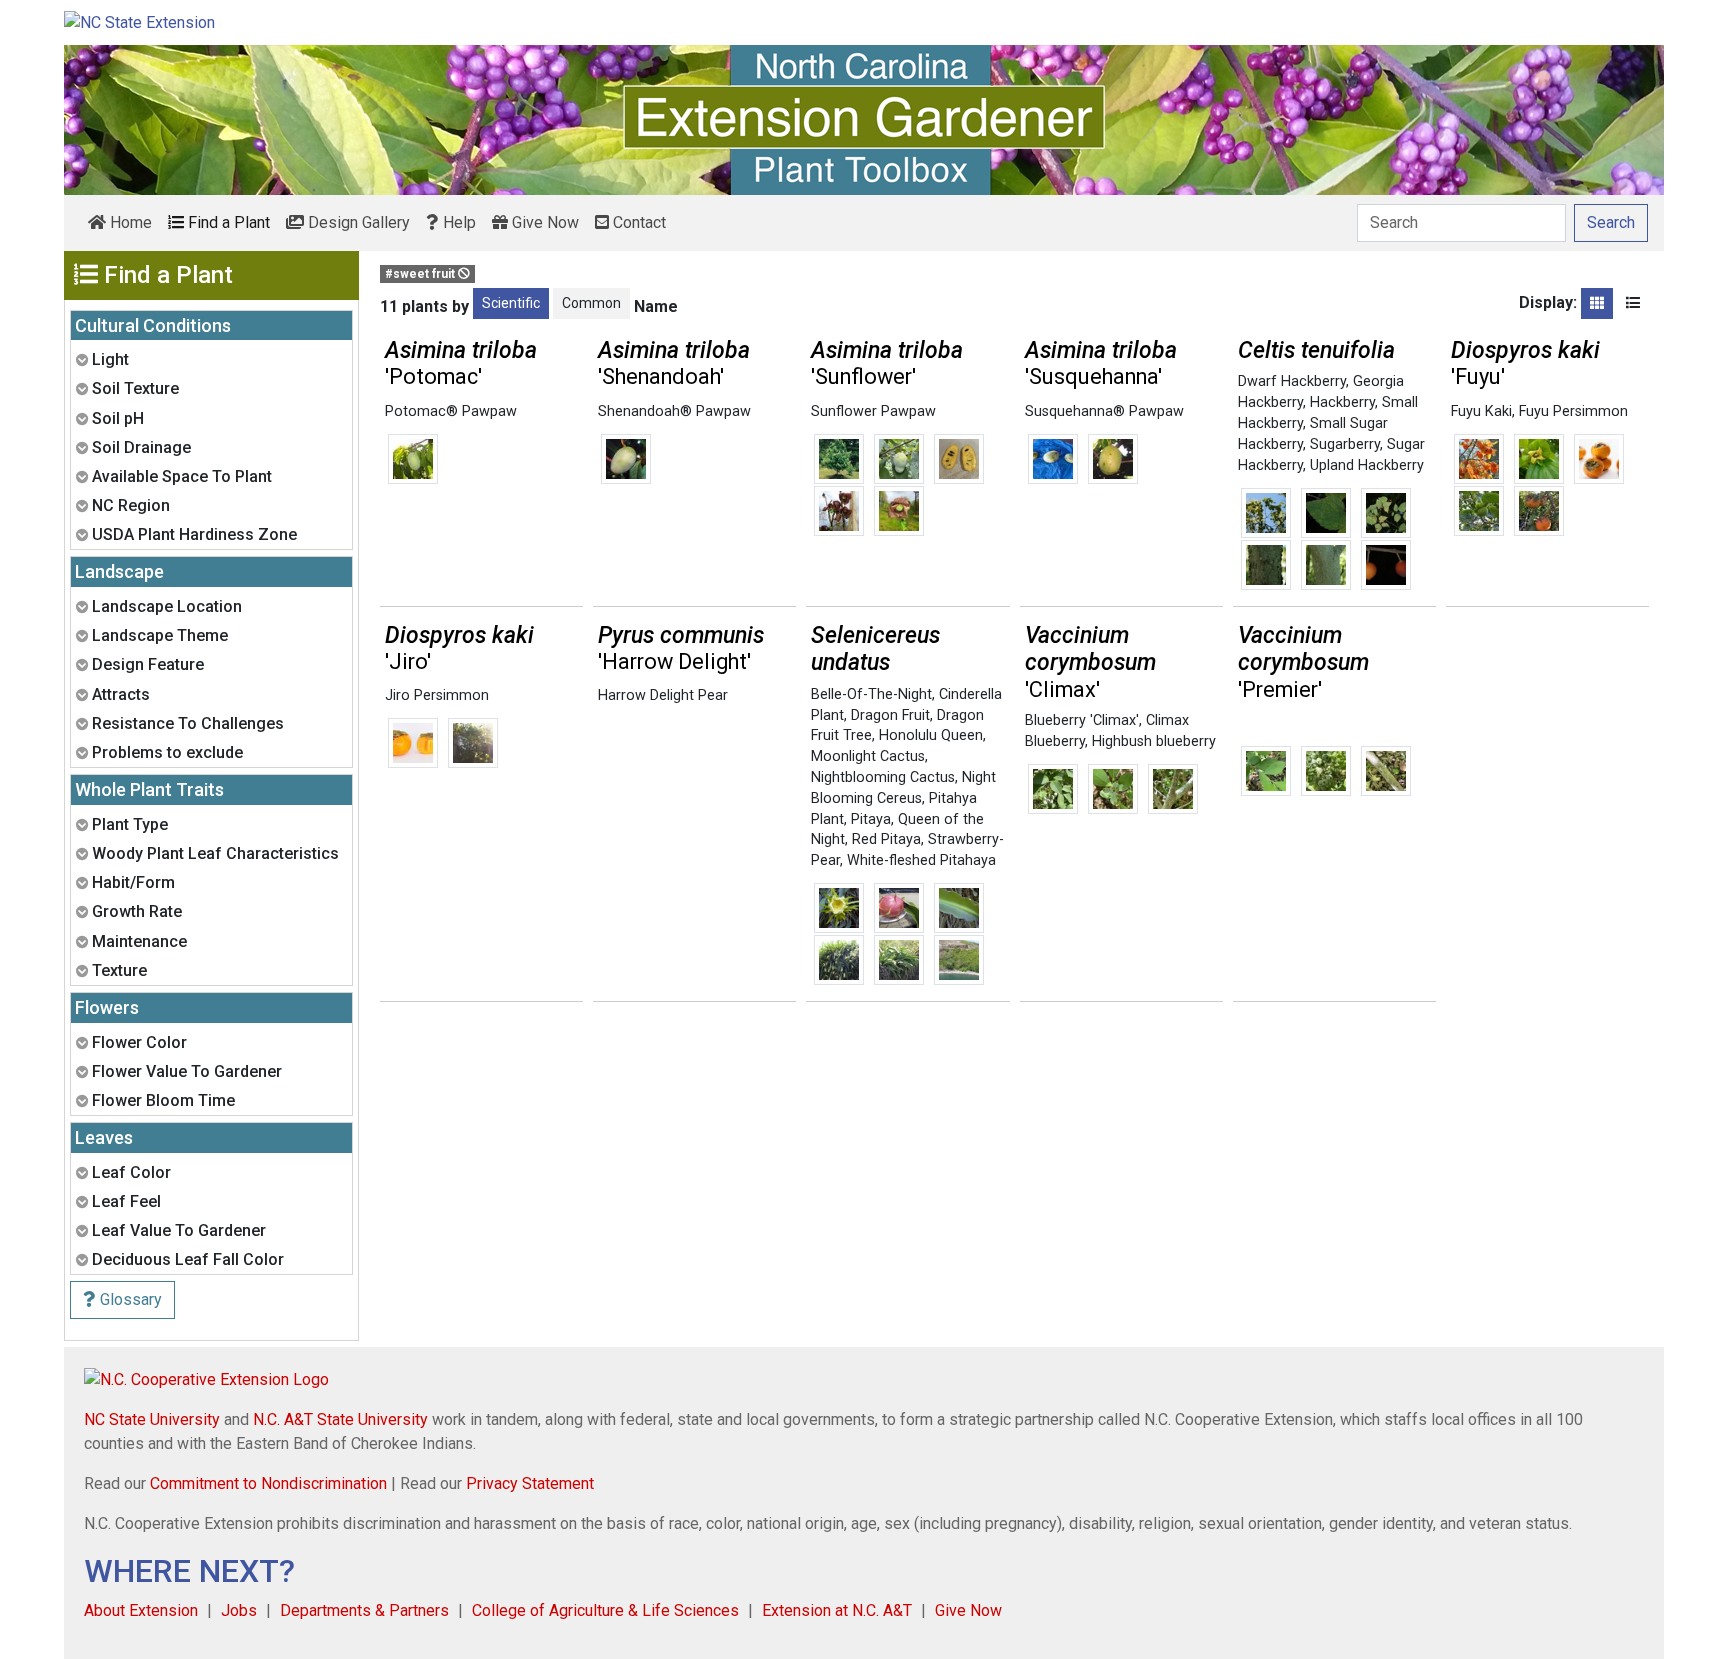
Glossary (129, 1299)
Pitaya (871, 819)
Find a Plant (227, 222)
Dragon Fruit (890, 715)
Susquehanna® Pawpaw (1104, 411)
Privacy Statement (530, 1483)
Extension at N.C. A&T (837, 1610)
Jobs (239, 1610)
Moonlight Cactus (868, 756)
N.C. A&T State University (340, 1419)
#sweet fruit (421, 274)
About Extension (141, 1610)
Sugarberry (1345, 444)
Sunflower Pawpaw (873, 411)
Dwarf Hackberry (1292, 381)
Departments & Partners (364, 1610)
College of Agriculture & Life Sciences (605, 1610)
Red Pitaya (886, 839)
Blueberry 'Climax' (1082, 720)
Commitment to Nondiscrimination (268, 1483)
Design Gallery (357, 222)
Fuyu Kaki (1481, 411)
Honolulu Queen (931, 735)
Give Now (543, 222)
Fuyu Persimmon (1573, 411)
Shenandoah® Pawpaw (674, 411)
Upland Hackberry (1367, 465)
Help (457, 222)
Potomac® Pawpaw (451, 411)
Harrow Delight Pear (663, 695)
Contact (637, 222)
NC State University (152, 1419)
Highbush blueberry (1154, 741)
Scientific (511, 303)
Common (591, 303)
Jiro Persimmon (437, 695)
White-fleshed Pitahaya (921, 860)
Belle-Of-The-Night (871, 694)
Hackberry (1342, 402)
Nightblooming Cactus (883, 777)
